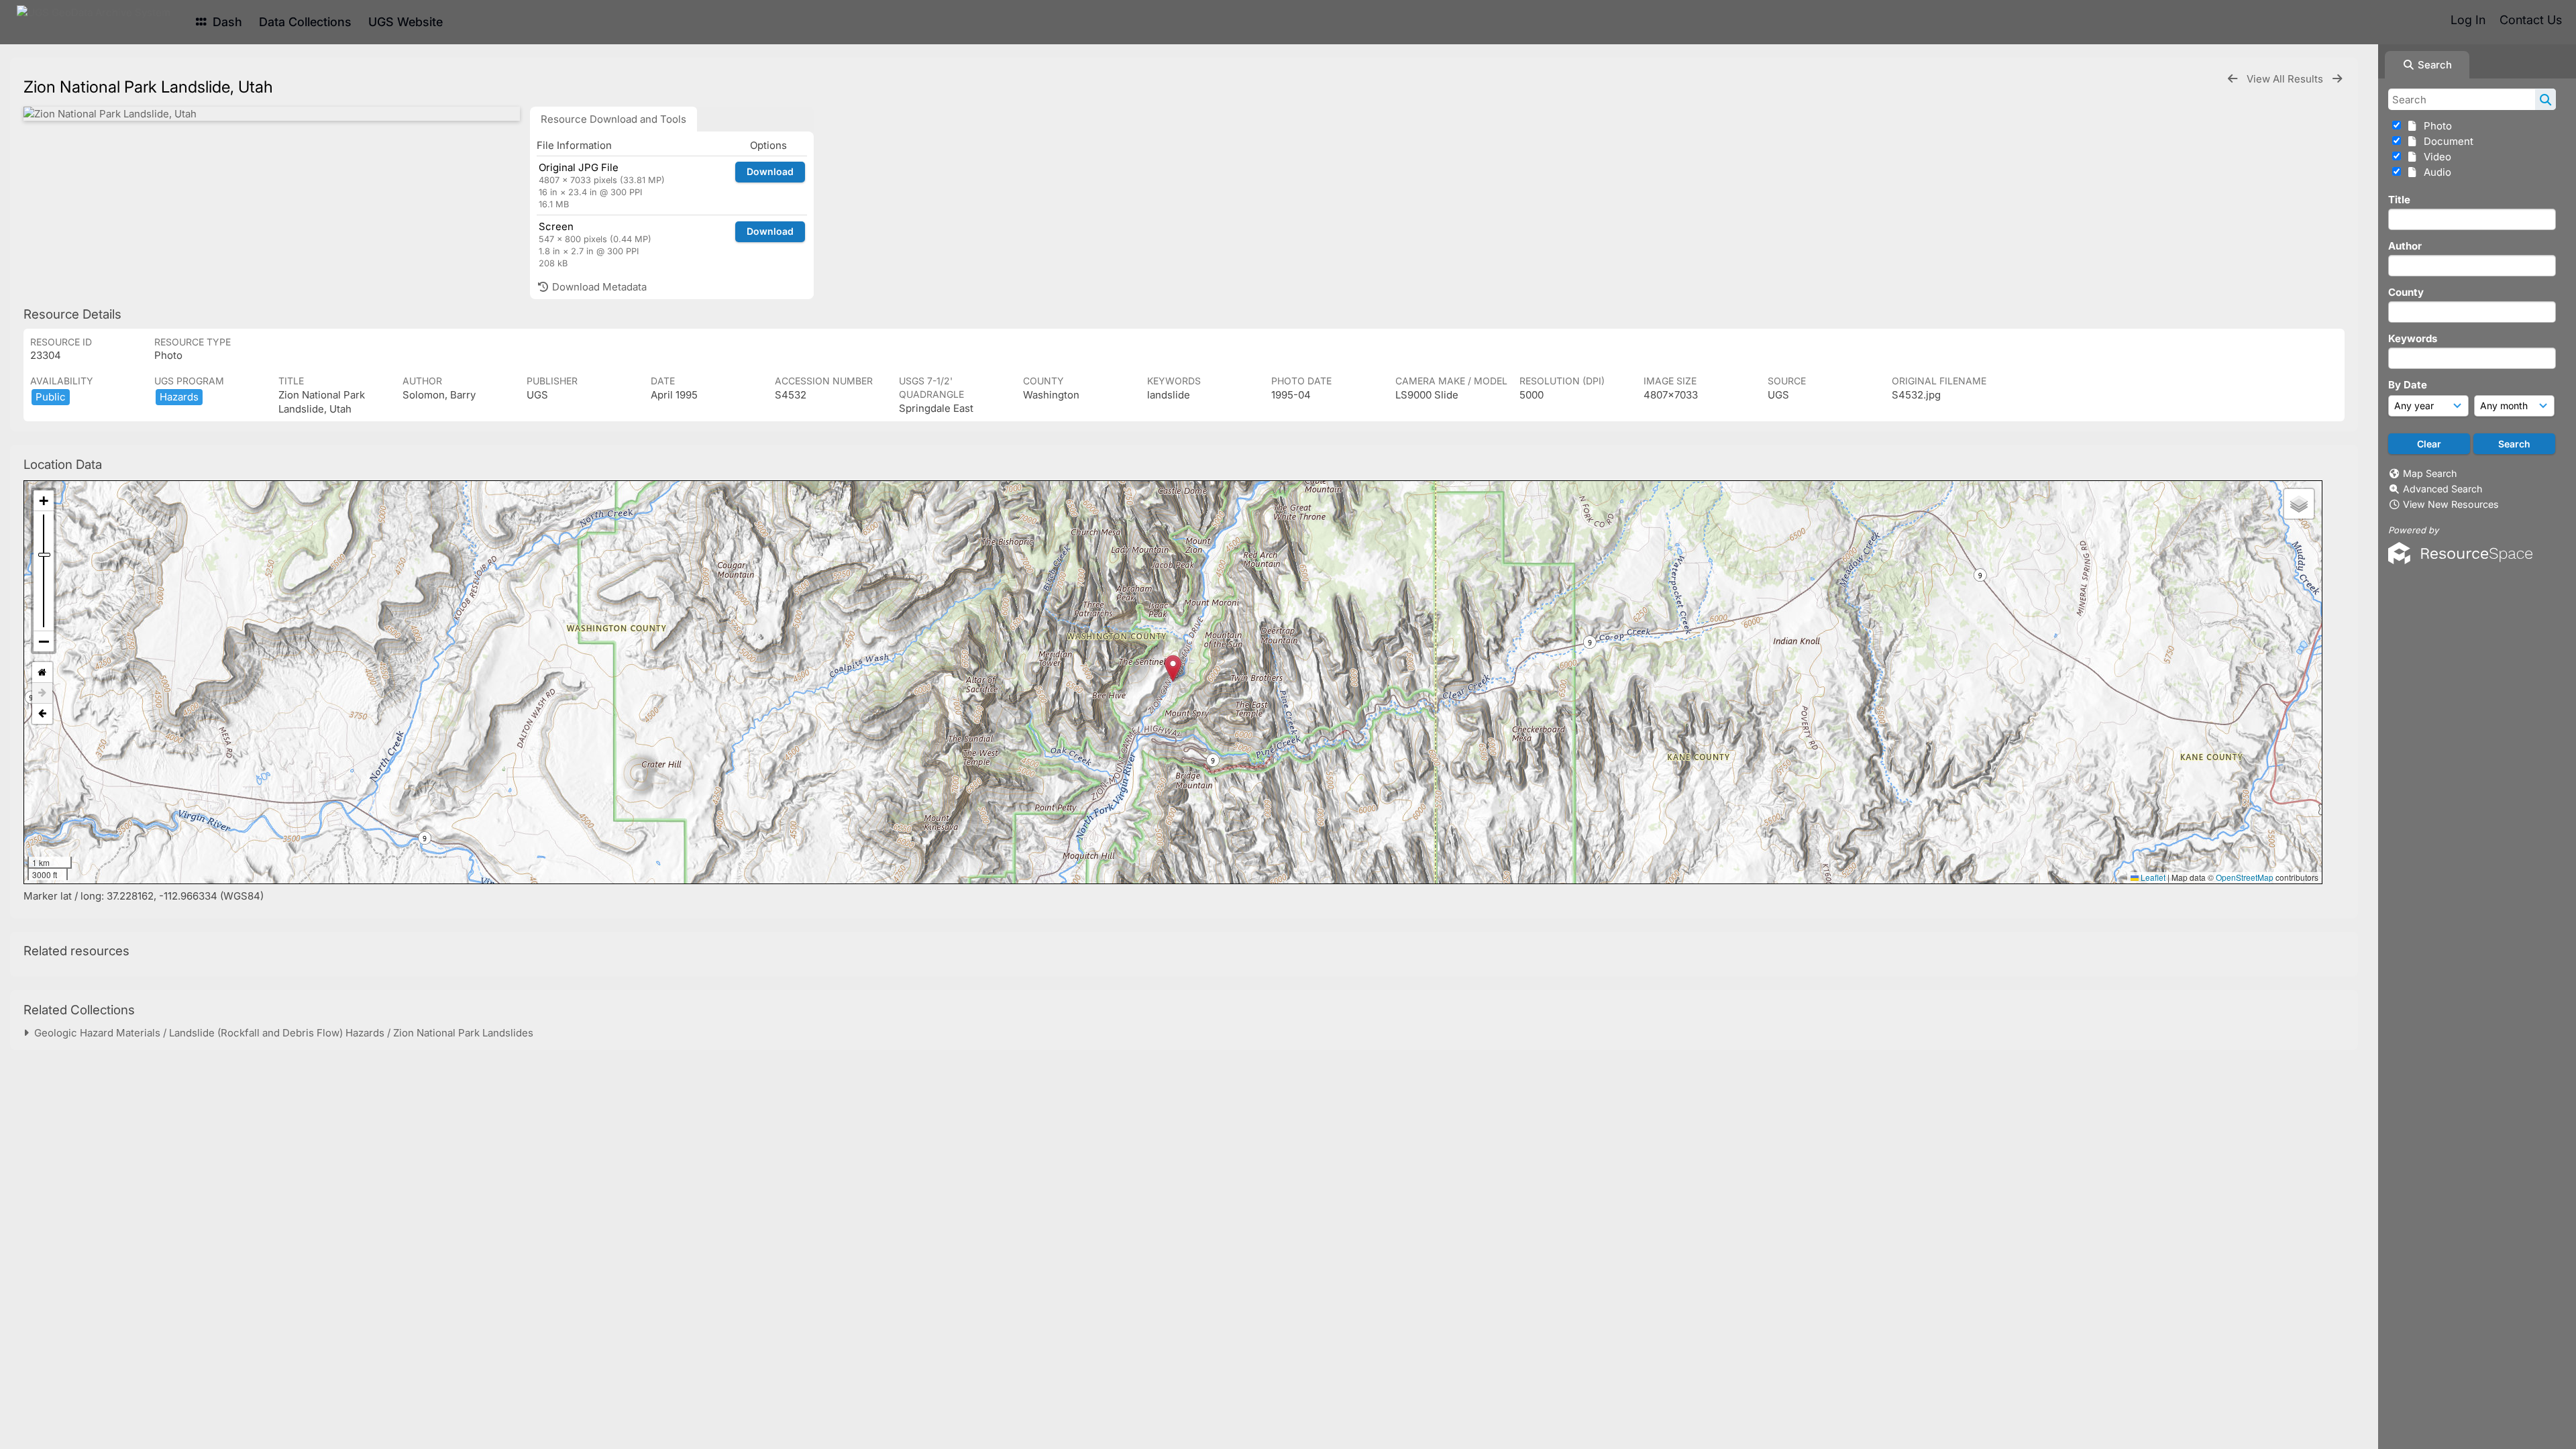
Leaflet (2152, 877)
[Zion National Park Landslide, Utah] (272, 114)
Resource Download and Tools (613, 119)
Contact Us (2531, 20)
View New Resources (2451, 504)
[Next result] (2337, 79)
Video (2435, 157)
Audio (2435, 172)
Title (2399, 200)
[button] (1173, 668)
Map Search (2430, 473)
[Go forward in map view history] (42, 693)
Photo (2435, 126)
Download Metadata (598, 287)
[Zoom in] (44, 501)
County (2406, 292)
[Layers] (2299, 504)
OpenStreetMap (2245, 877)
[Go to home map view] (42, 673)
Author (2405, 246)
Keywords (2413, 338)
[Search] (2545, 99)
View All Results (2286, 79)
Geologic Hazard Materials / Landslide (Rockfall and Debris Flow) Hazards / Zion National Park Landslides (281, 1033)
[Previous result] (2233, 79)
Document (2446, 141)
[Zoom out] (44, 641)
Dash (226, 22)
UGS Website (406, 22)
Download (770, 171)
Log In (2468, 20)
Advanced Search (2443, 489)
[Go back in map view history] (42, 714)
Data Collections (305, 22)
